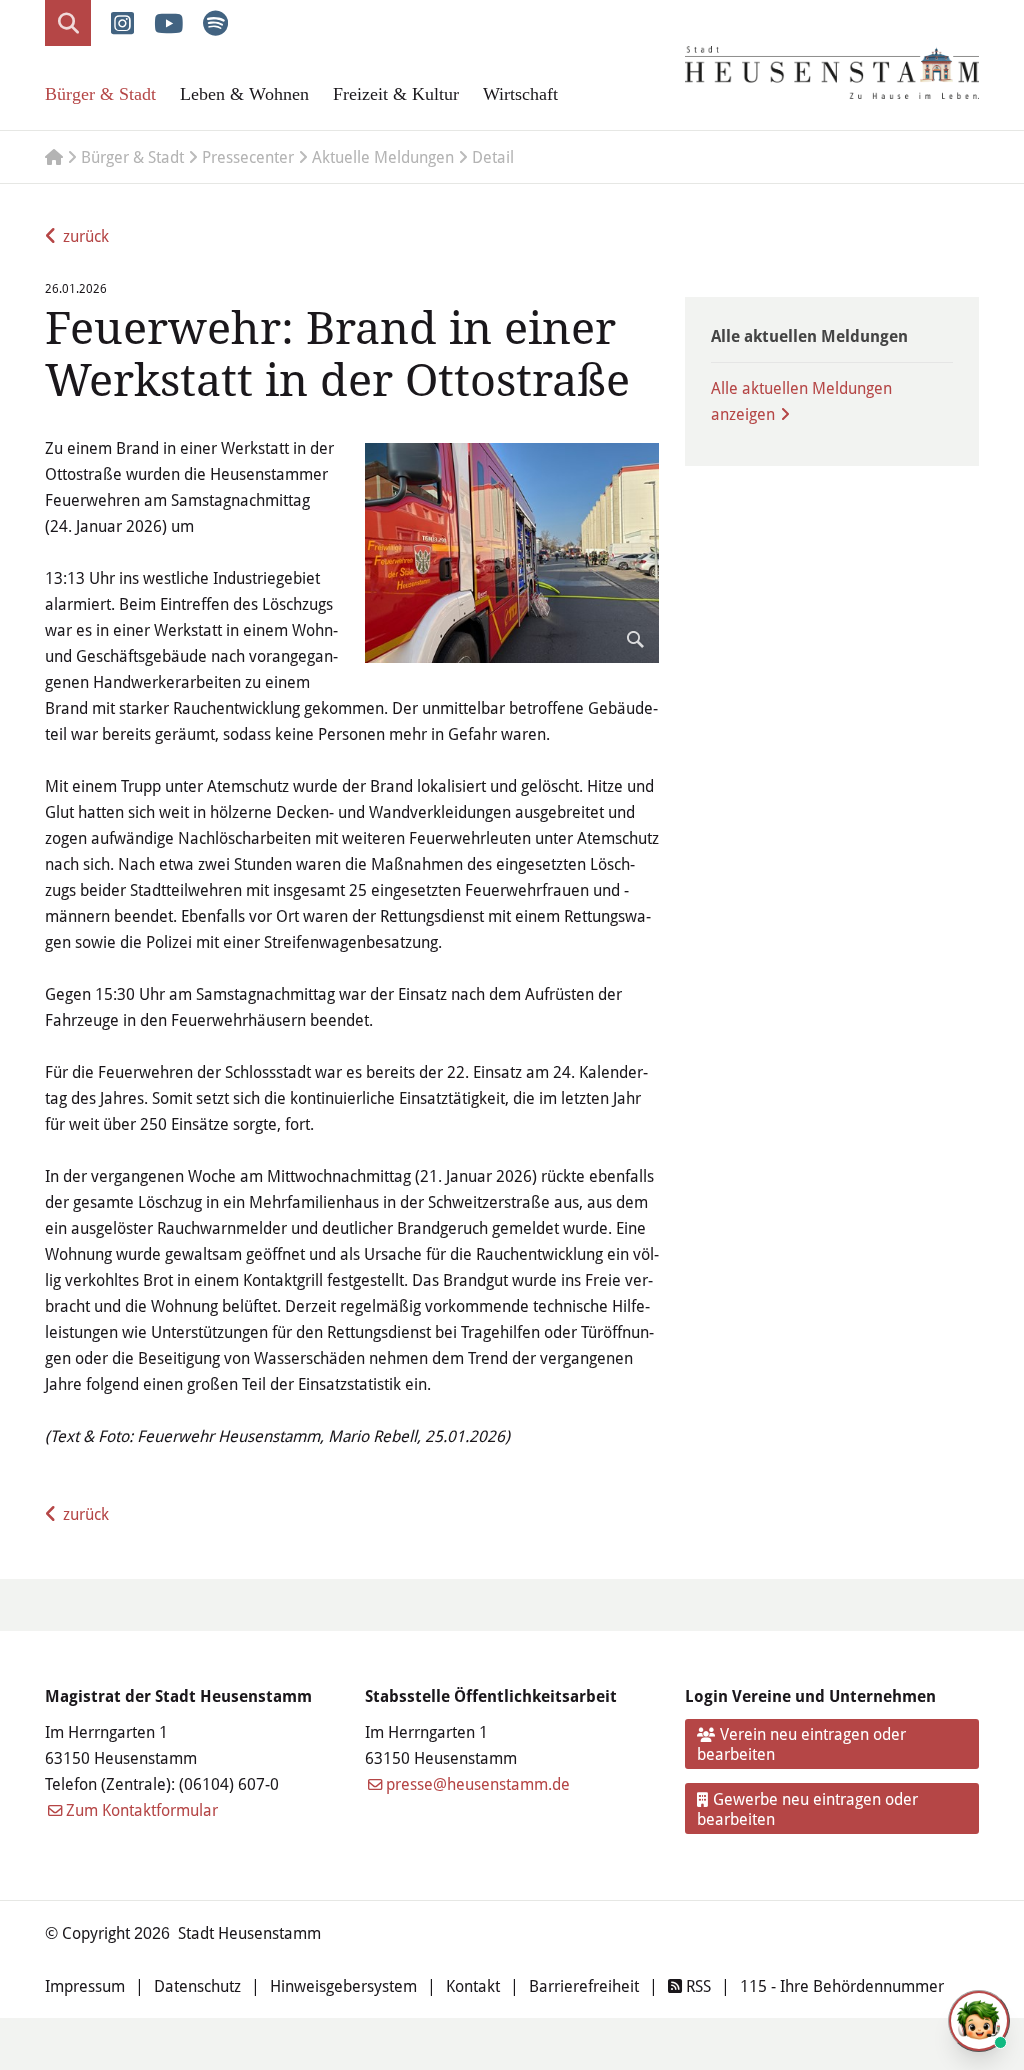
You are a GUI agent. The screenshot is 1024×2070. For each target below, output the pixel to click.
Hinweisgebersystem (343, 1985)
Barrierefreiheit (584, 1985)
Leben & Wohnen (244, 94)
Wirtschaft (520, 94)
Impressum (85, 1985)
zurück (86, 235)
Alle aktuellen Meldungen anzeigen (801, 400)
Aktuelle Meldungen (383, 156)
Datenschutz (197, 1985)
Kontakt (473, 1985)
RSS (696, 1985)
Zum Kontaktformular (142, 1809)
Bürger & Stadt (100, 94)
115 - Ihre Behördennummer (842, 1985)
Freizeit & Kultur (396, 94)
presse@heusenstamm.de (478, 1783)
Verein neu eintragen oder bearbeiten (802, 1743)
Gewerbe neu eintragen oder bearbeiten (808, 1808)
